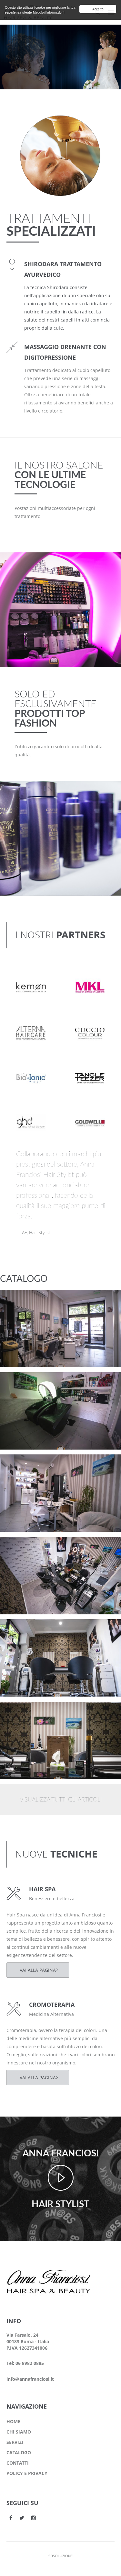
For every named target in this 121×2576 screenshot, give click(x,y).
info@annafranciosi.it (30, 2379)
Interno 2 (23, 1630)
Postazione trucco (33, 1300)
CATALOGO (19, 2452)
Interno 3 (23, 1547)
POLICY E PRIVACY (27, 2473)
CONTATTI (18, 2463)
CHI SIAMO (19, 2432)
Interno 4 (23, 1465)
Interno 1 (23, 1712)
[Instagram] (34, 2518)
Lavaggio (22, 1383)
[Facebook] (11, 2518)
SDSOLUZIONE (60, 2556)
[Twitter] (22, 2518)
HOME (13, 2421)
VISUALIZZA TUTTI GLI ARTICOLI (61, 1800)
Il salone (21, 1309)
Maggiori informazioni (49, 12)
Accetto (98, 9)
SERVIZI (15, 2442)
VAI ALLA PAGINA (38, 1970)
